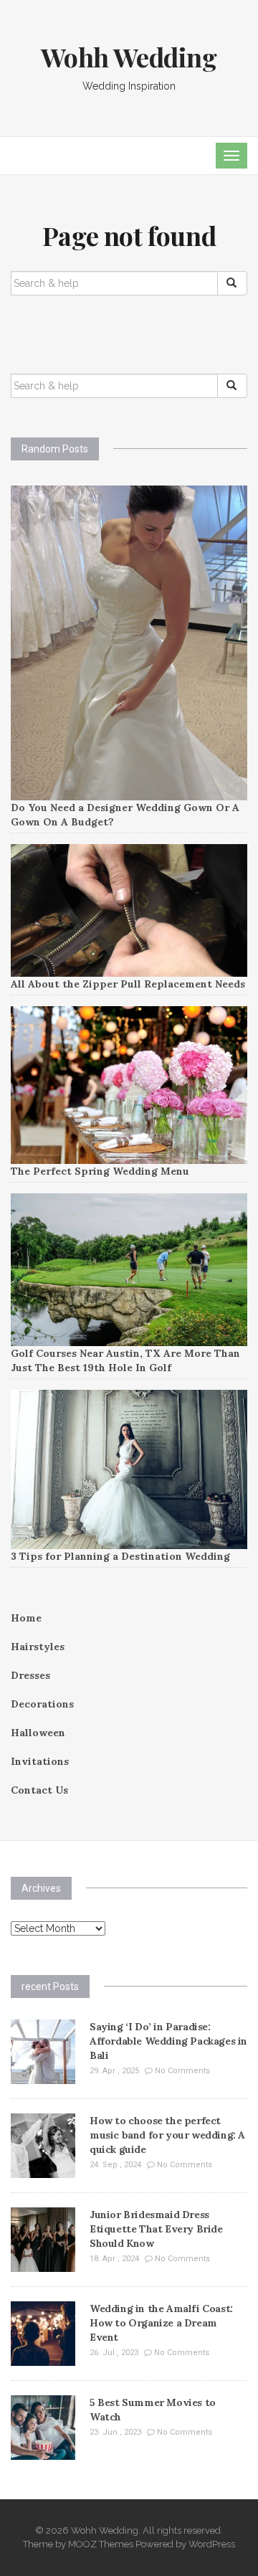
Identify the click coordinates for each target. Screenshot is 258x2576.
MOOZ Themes (101, 2544)
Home (26, 1618)
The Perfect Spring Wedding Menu (100, 1171)
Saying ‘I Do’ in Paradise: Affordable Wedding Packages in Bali (168, 2041)
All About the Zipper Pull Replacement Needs (128, 984)
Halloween (38, 1733)
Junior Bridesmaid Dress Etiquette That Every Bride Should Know (156, 2229)
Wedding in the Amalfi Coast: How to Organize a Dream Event (161, 2323)
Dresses (30, 1675)
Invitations (40, 1761)
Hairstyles (38, 1647)
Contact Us (39, 1790)
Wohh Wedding (129, 57)
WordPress (212, 2544)
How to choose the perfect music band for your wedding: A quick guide (167, 2135)
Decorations (42, 1704)
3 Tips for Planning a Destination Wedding (120, 1556)
